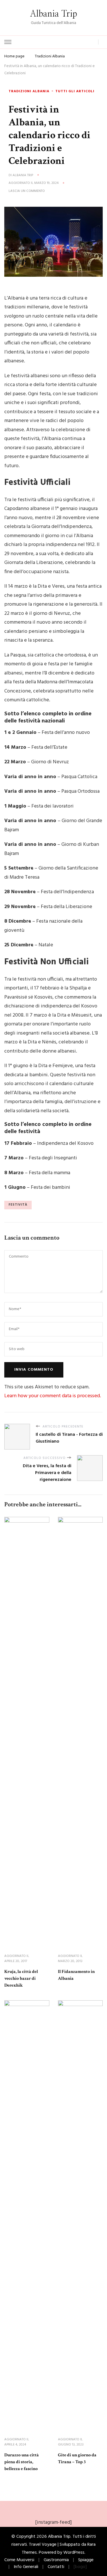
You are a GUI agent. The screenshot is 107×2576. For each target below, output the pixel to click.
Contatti (56, 2567)
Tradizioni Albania (29, 92)
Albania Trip (53, 14)
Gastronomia (56, 2560)
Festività (18, 1205)
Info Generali (26, 2567)
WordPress (74, 2553)
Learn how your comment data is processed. (53, 1396)
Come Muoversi (19, 2560)
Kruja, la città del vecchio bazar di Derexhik (21, 1978)
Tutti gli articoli (75, 92)
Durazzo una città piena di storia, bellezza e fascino (22, 2462)
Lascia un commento (27, 191)
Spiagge (86, 2560)
